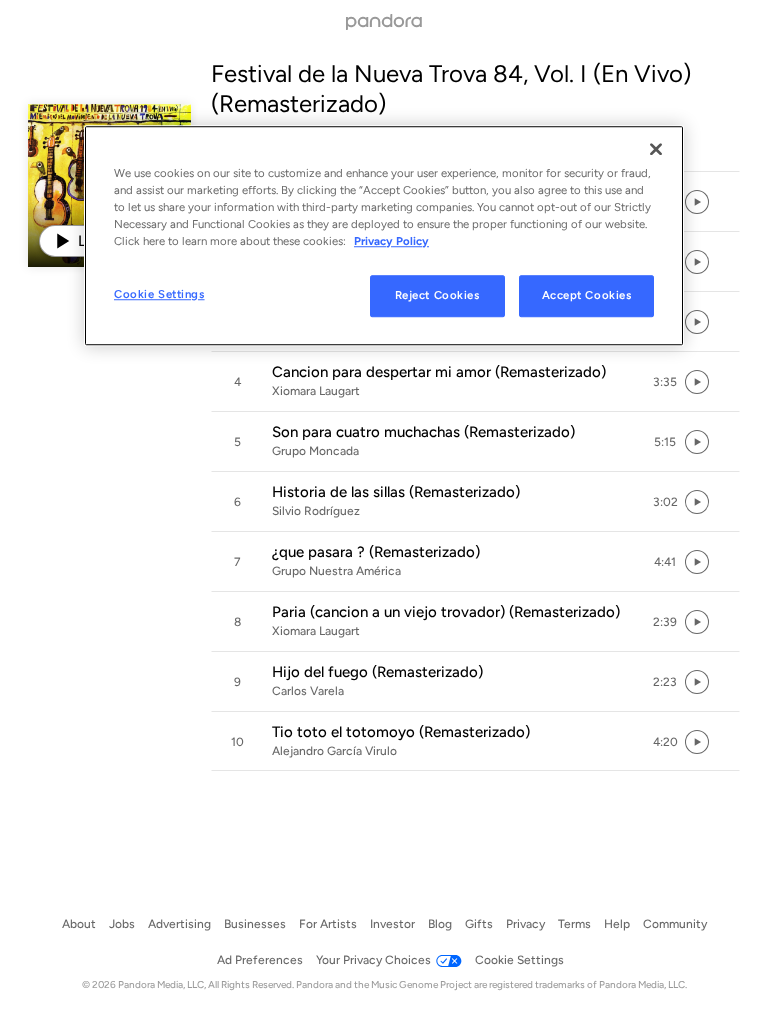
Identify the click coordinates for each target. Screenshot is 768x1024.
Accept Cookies (587, 295)
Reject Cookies (437, 295)
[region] (384, 235)
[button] (475, 382)
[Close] (656, 149)
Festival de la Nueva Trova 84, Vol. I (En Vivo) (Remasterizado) (451, 88)
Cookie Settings (159, 294)
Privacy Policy (391, 241)
